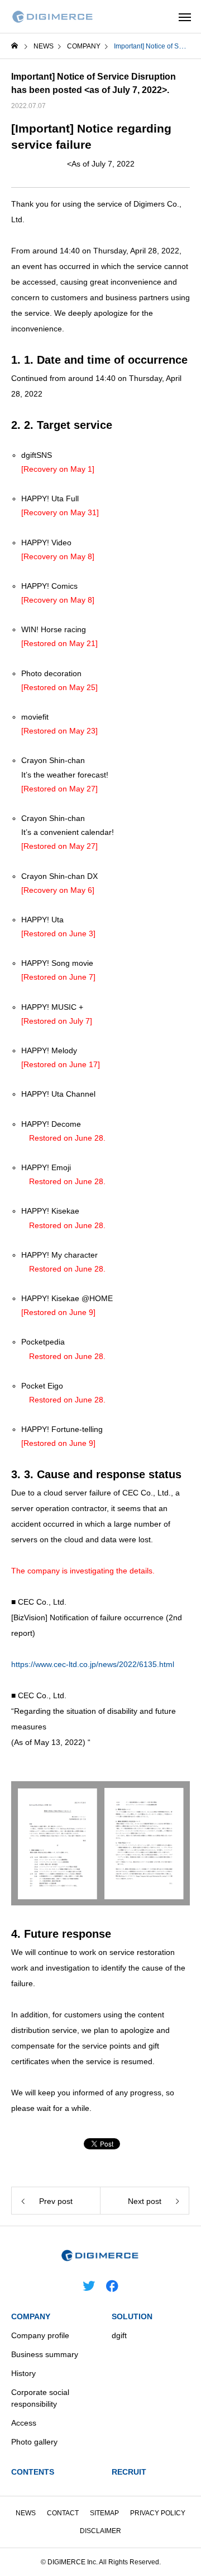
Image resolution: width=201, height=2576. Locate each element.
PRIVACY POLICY (158, 2513)
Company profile (40, 2335)
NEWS (26, 2513)
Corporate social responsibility (40, 2398)
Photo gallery (34, 2442)
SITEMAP (104, 2513)
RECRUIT (129, 2472)
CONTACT (63, 2513)
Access (24, 2423)
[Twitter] (89, 2285)
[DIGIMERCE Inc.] (53, 17)
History (23, 2373)
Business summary (45, 2354)
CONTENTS (33, 2472)
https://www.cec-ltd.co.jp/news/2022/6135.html (93, 1664)
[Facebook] (112, 2285)
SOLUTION (132, 2316)
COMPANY (31, 2316)
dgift (119, 2335)
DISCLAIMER (100, 2531)
